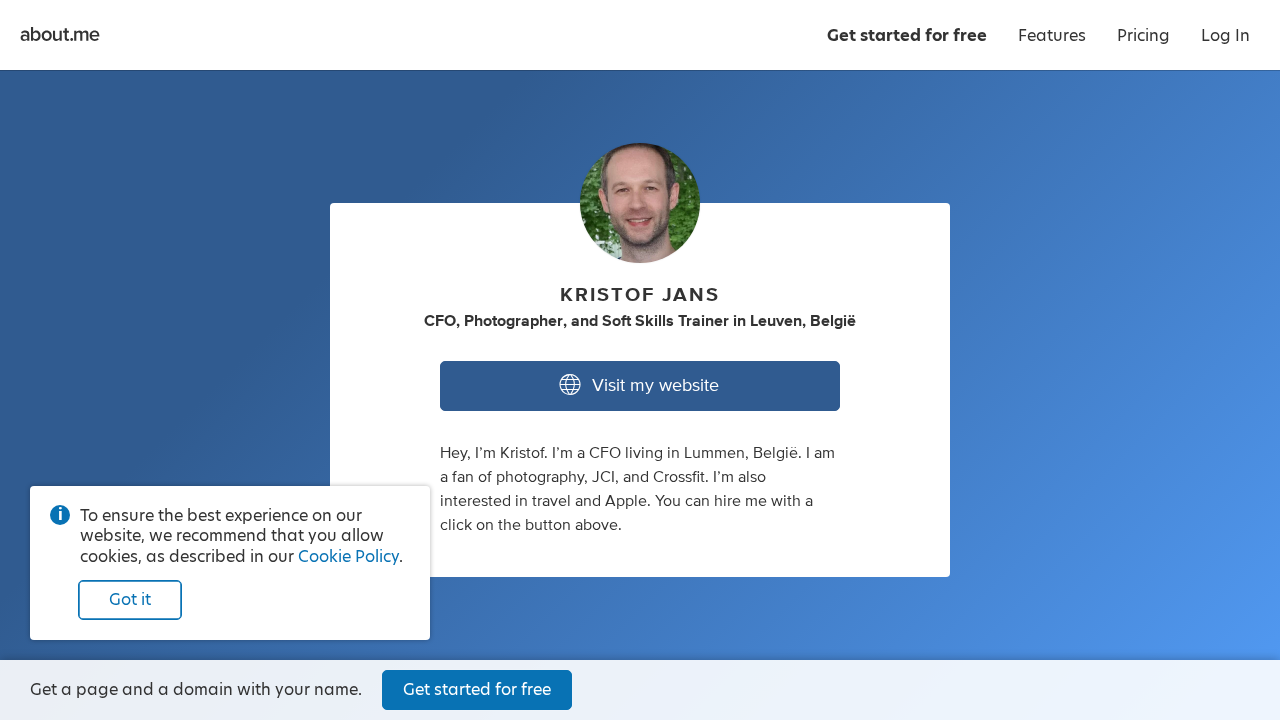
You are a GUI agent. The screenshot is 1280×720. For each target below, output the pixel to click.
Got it (130, 599)
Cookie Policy (348, 556)
